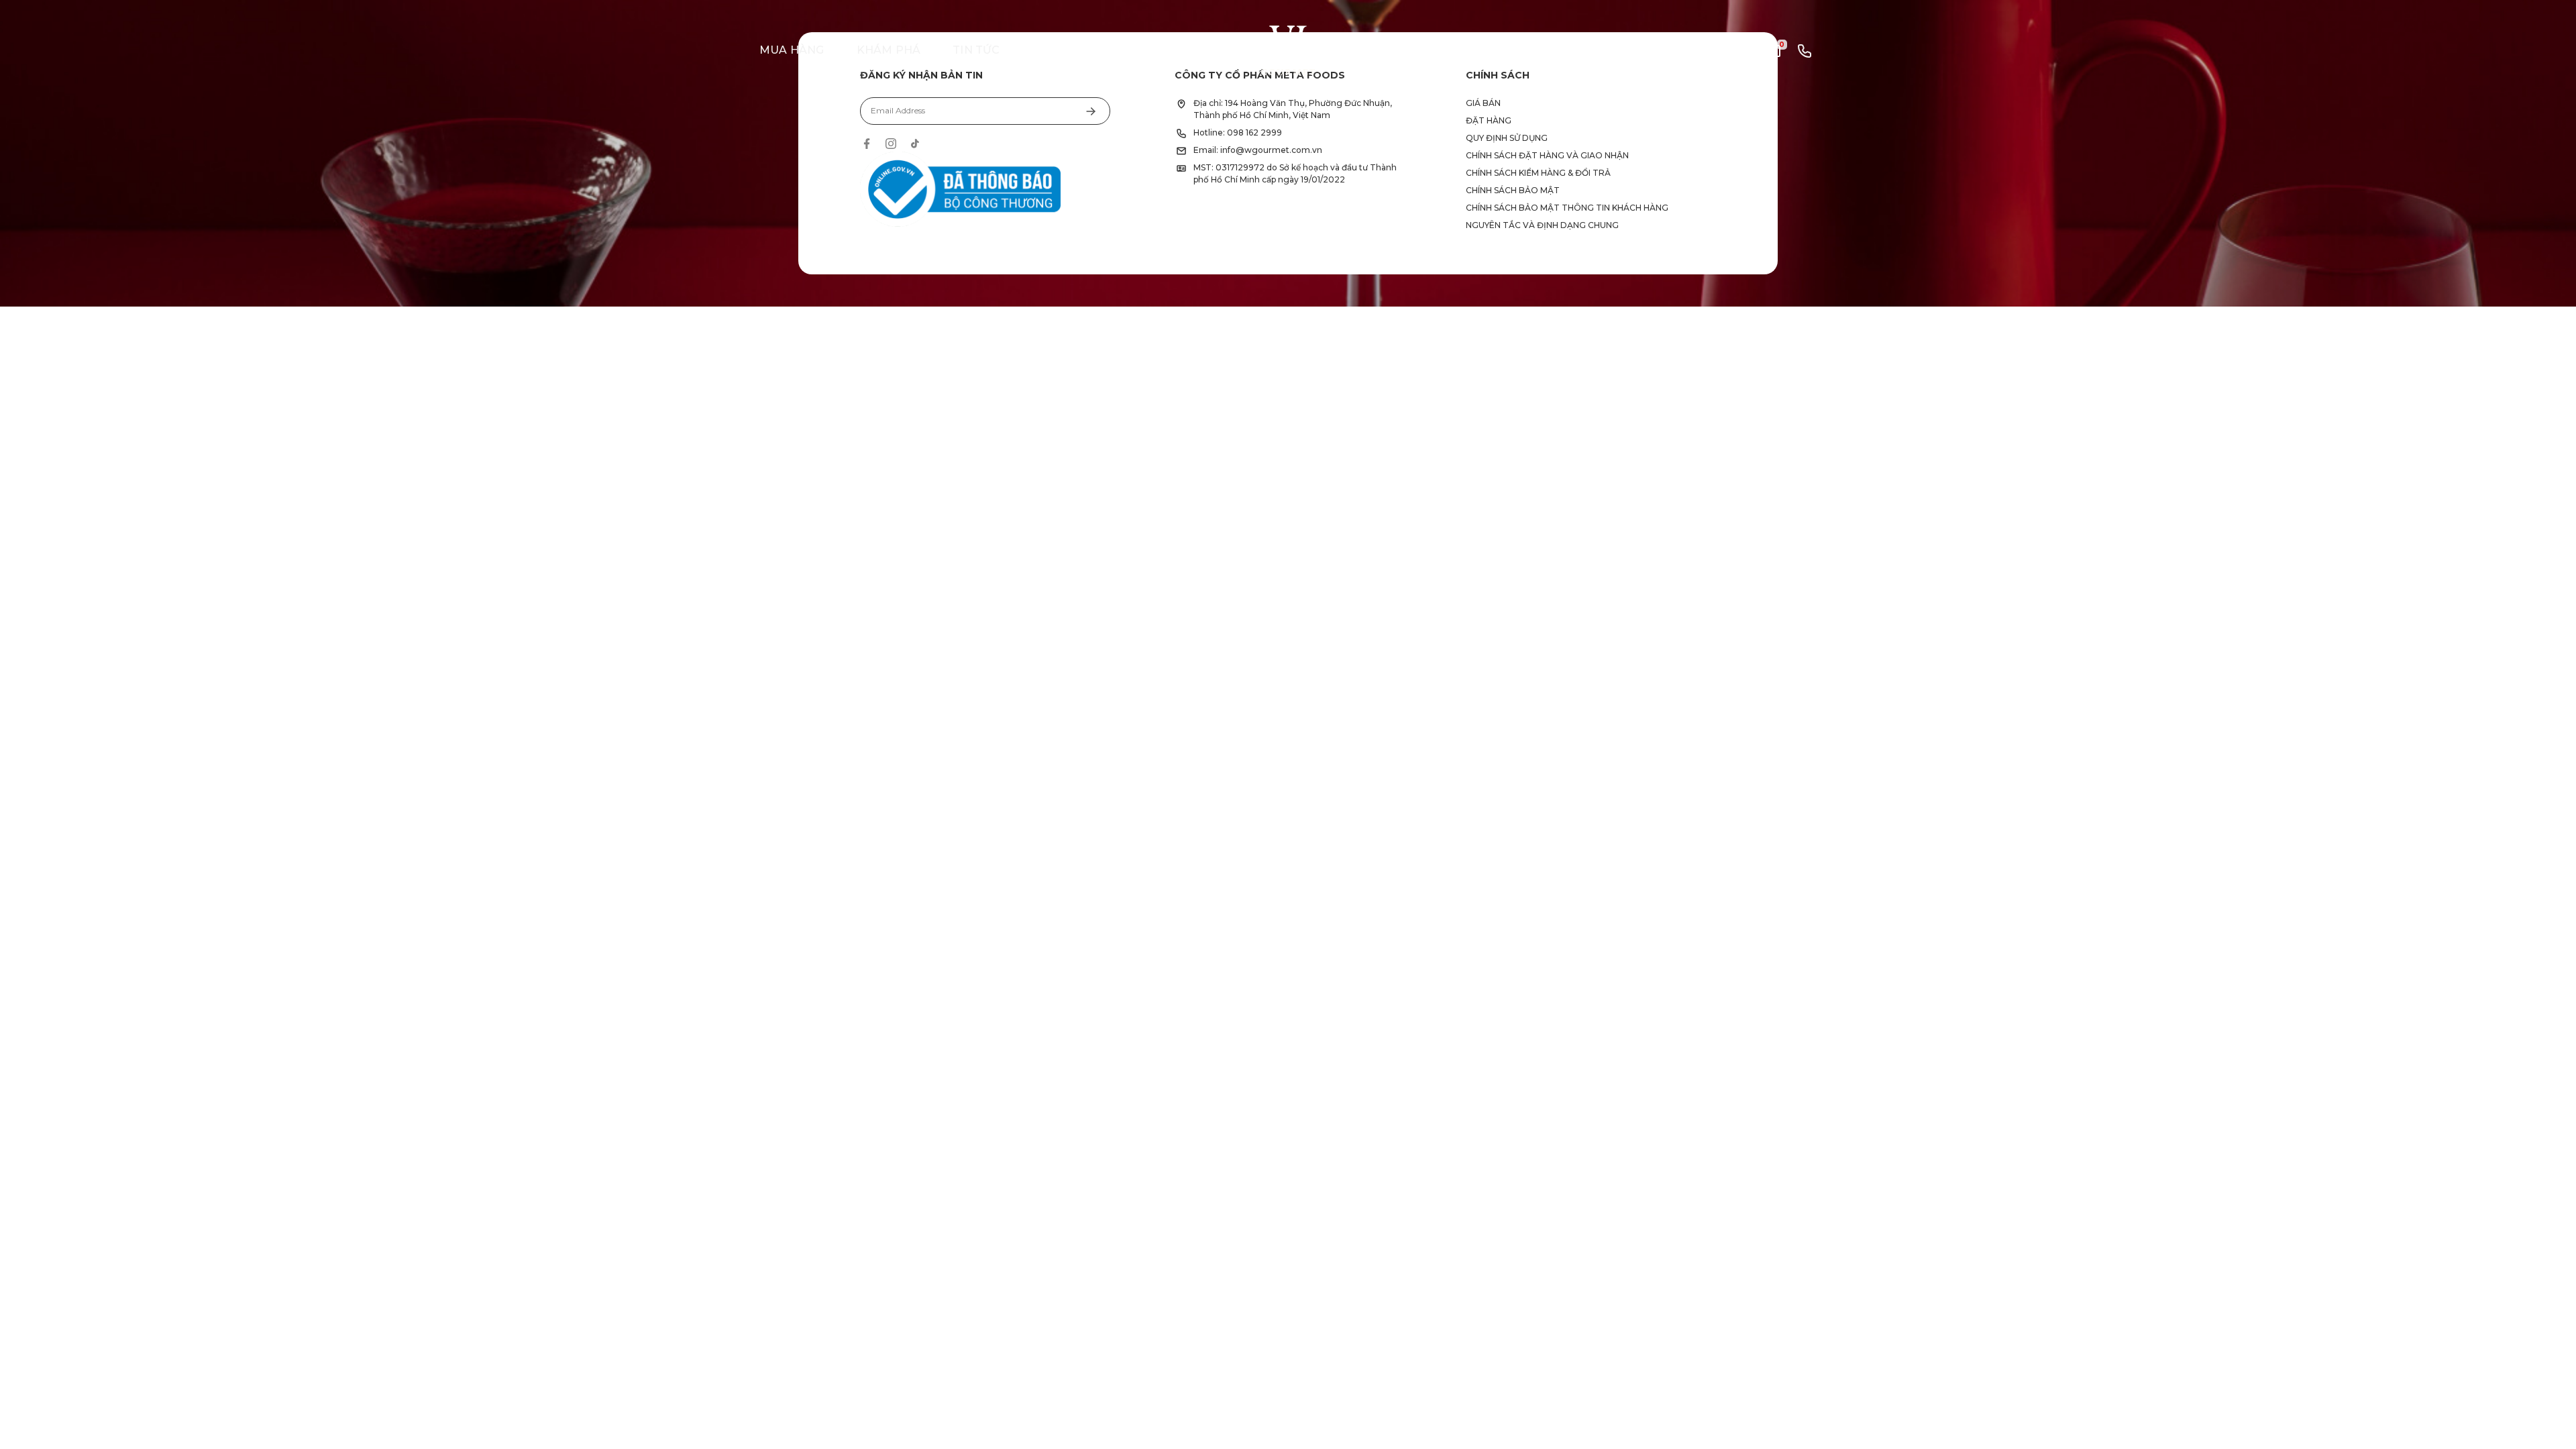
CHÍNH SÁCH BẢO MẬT (1513, 190)
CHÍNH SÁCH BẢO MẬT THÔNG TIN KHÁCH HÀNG (1567, 208)
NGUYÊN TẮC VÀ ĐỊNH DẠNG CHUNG (1542, 225)
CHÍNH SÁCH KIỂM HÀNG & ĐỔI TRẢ (1538, 173)
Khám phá (889, 50)
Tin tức (976, 50)
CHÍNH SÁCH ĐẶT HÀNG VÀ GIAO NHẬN (1547, 155)
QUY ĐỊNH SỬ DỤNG (1507, 138)
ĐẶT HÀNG (1489, 120)
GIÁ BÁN (1483, 103)
